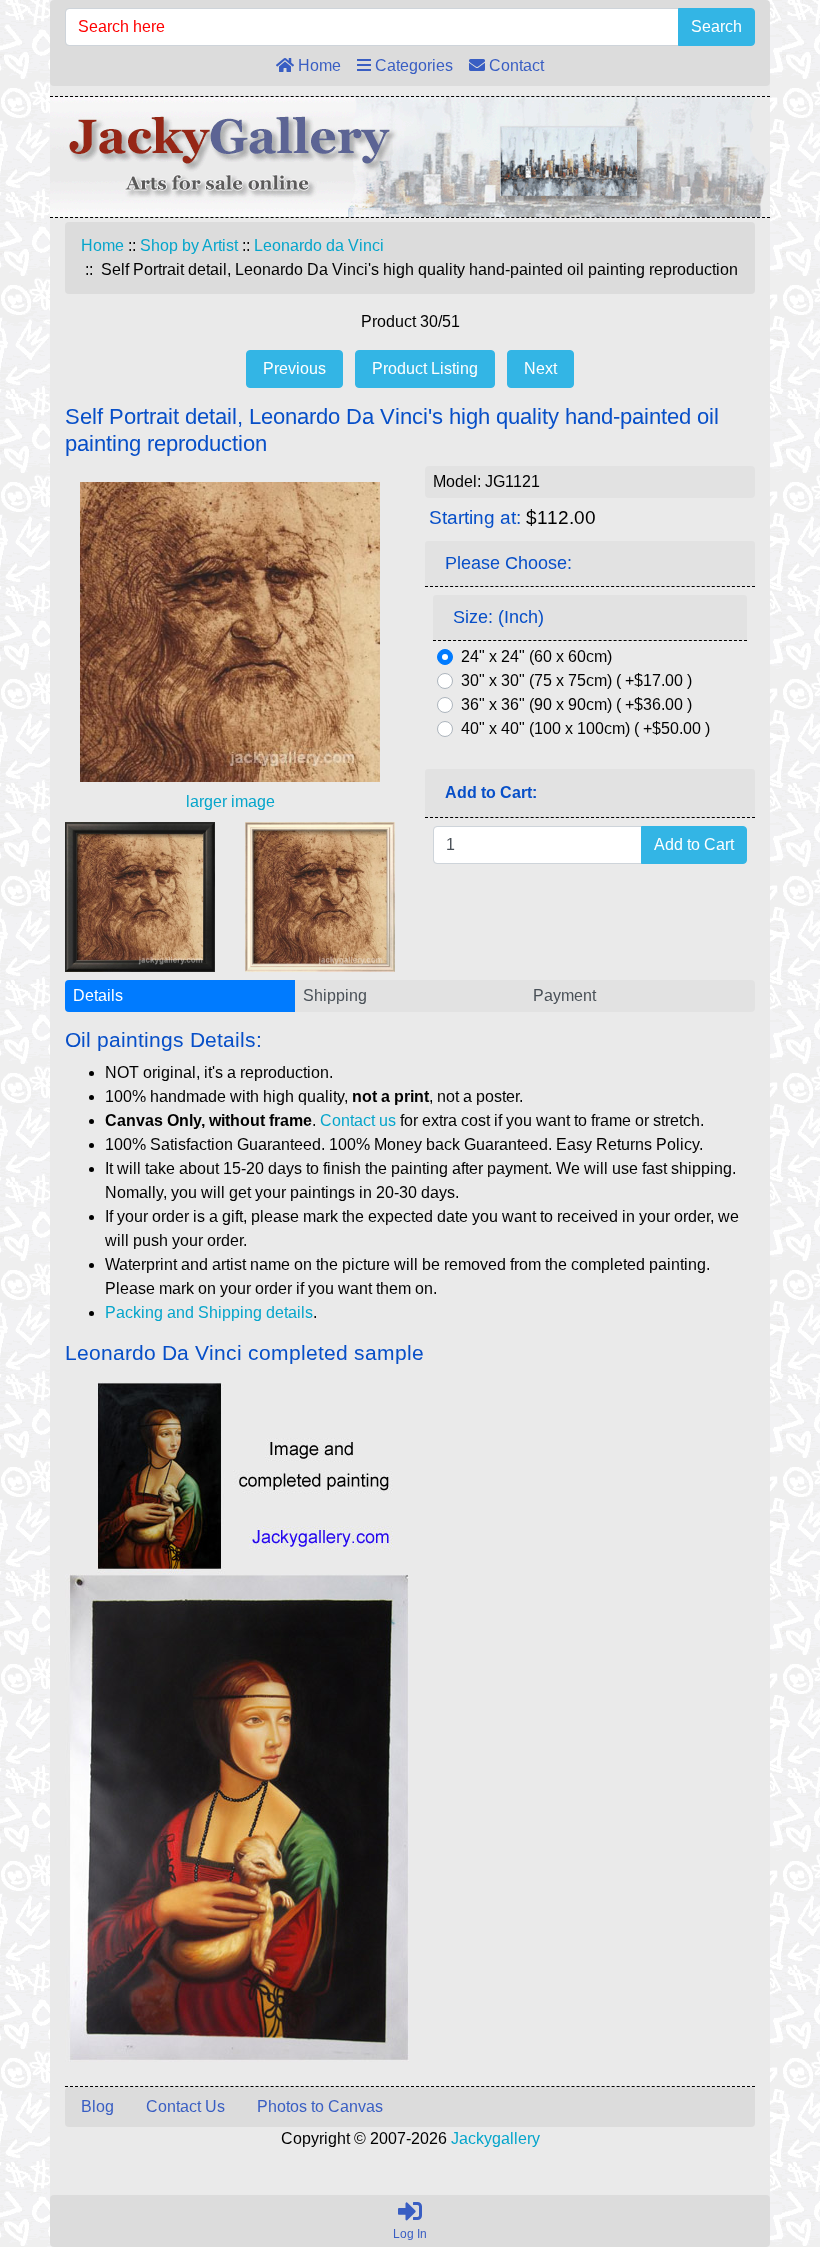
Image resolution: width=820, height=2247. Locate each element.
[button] (759, 2148)
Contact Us (185, 2106)
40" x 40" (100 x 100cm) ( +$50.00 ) (585, 728)
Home (317, 65)
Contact (514, 65)
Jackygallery (495, 2138)
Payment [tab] (564, 995)
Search (716, 26)
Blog (97, 2106)
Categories (412, 65)
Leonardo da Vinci (319, 245)
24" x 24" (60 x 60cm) (536, 656)
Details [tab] (98, 995)
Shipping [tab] (335, 995)
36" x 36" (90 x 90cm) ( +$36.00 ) (576, 704)
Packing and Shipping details (209, 1312)
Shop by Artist (189, 245)
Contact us (358, 1120)
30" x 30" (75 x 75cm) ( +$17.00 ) (576, 680)
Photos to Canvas (320, 2106)
